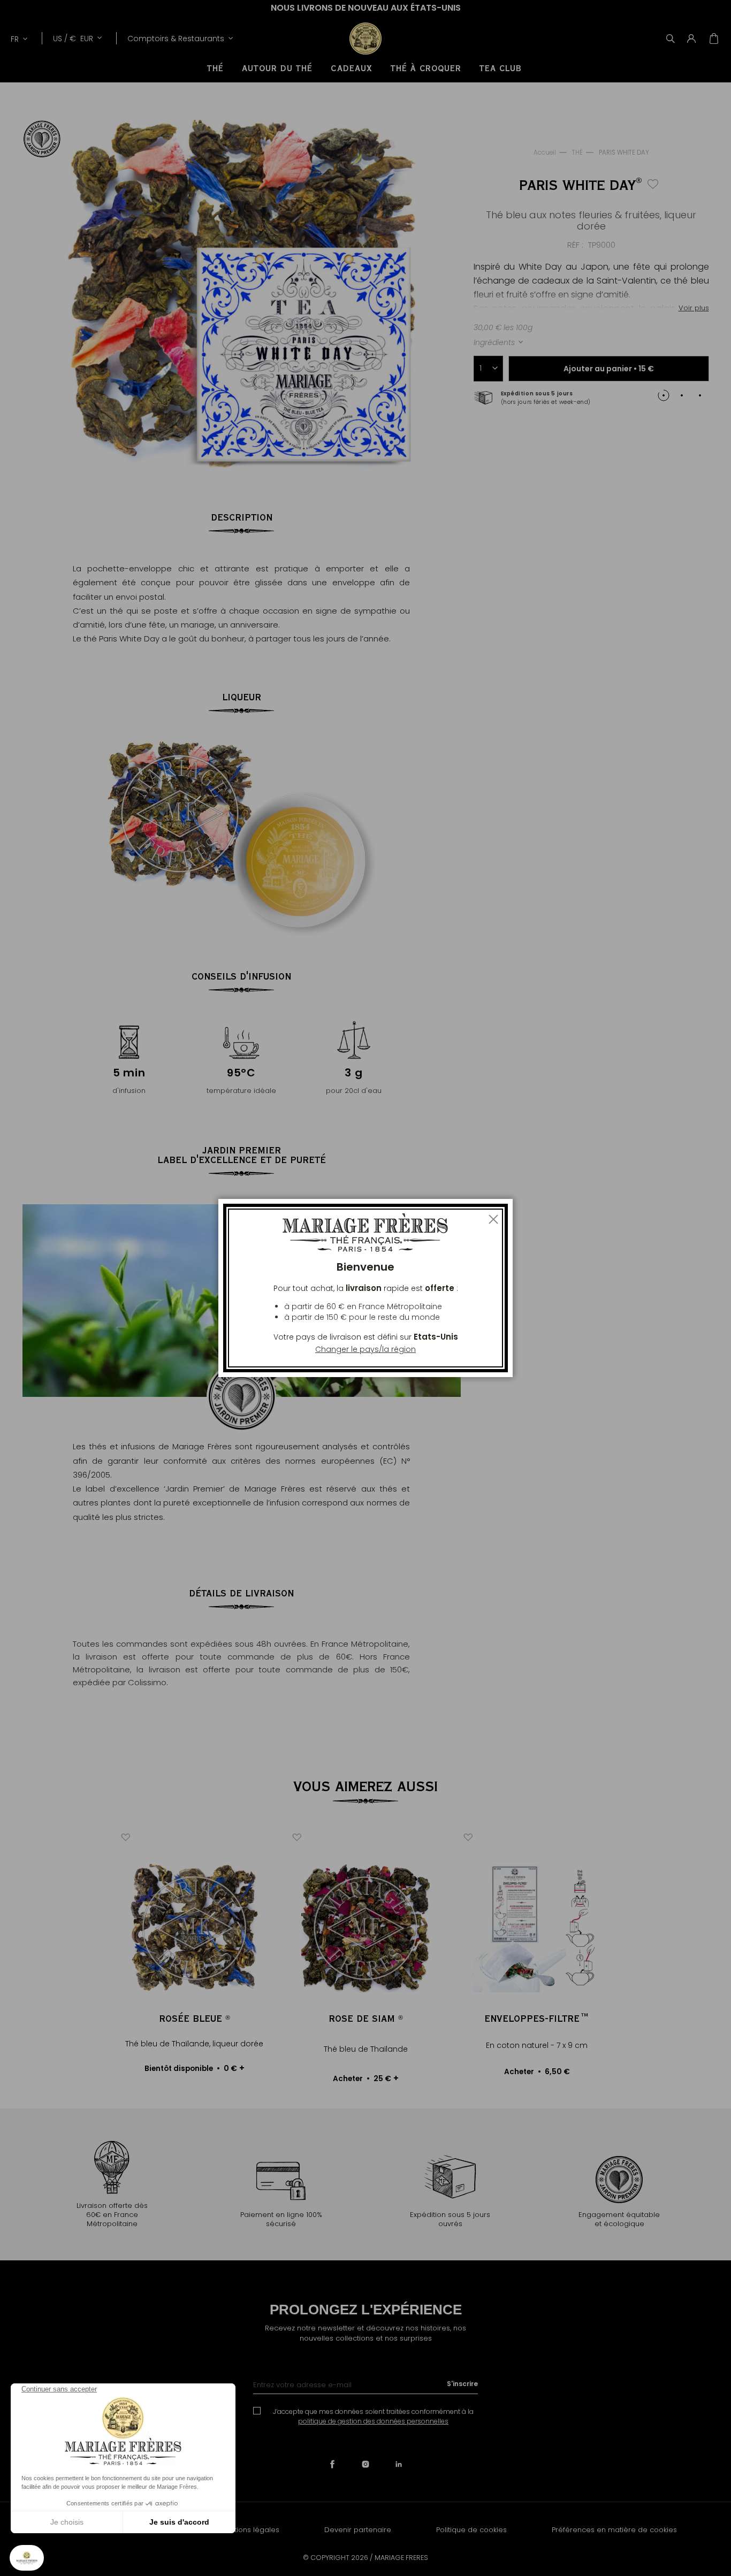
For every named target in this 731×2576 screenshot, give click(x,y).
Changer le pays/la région (365, 1349)
